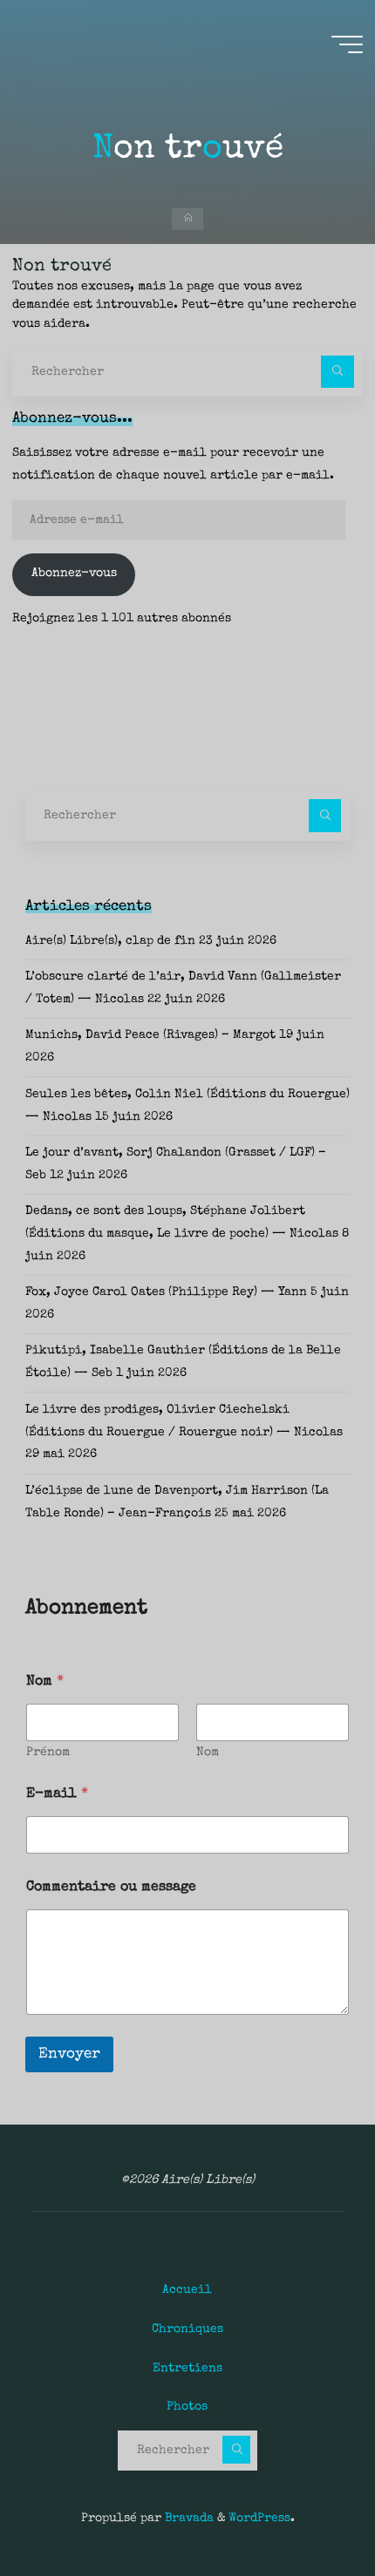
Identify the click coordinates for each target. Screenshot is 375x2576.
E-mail (57, 1794)
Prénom (48, 1752)
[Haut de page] (307, 2508)
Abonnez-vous (74, 573)
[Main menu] (347, 44)
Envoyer (69, 2054)
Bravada (187, 2518)
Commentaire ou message (111, 1888)
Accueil (187, 2290)
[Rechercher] (337, 372)
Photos (187, 2407)
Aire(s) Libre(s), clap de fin (110, 941)
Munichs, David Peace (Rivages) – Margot (150, 1035)
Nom (208, 1752)
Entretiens (187, 2369)
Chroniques (187, 2329)
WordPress (259, 2518)
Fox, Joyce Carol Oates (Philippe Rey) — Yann (166, 1292)
